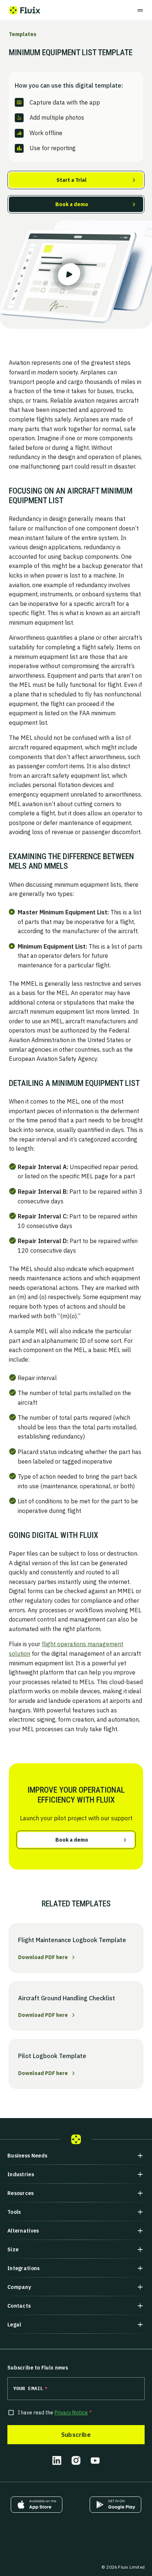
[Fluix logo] (25, 10)
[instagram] (76, 2460)
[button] (76, 2156)
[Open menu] (140, 10)
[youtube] (95, 2460)
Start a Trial (72, 180)
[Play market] (115, 2505)
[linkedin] (57, 2460)
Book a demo (72, 204)
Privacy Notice (71, 2413)
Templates (23, 34)
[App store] (37, 2505)
